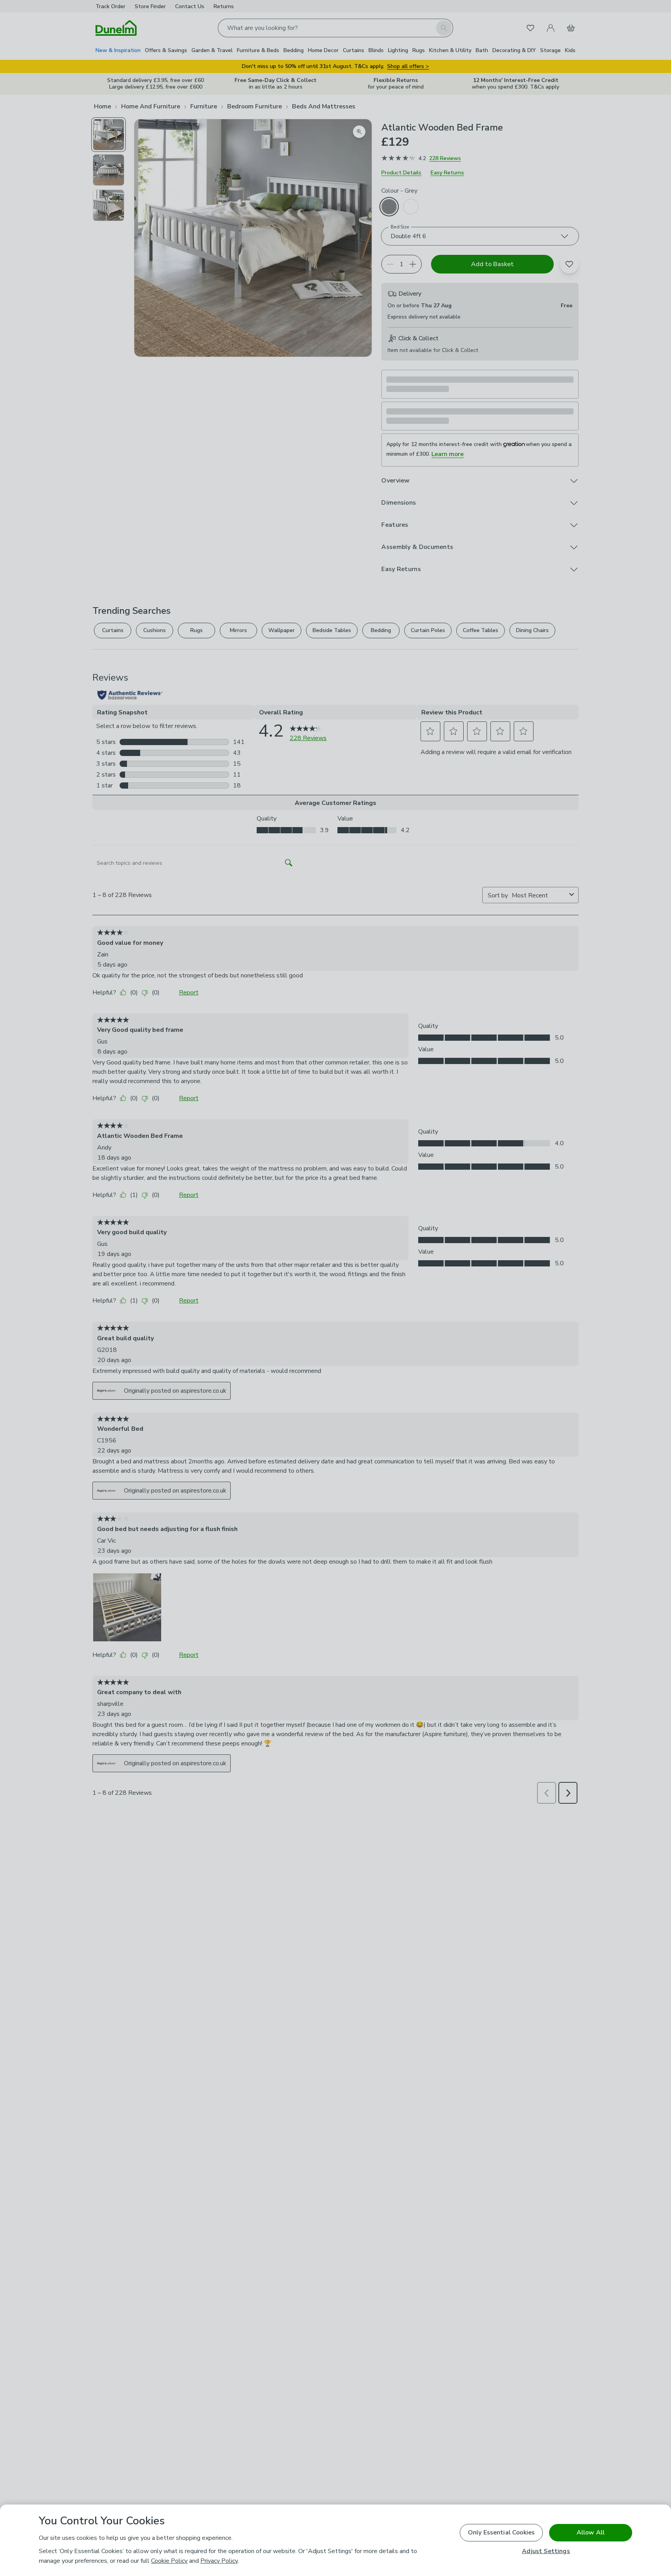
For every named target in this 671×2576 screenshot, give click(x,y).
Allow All (591, 2532)
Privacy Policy (219, 2561)
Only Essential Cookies (502, 2532)
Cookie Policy (169, 2561)
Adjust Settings (546, 2551)
